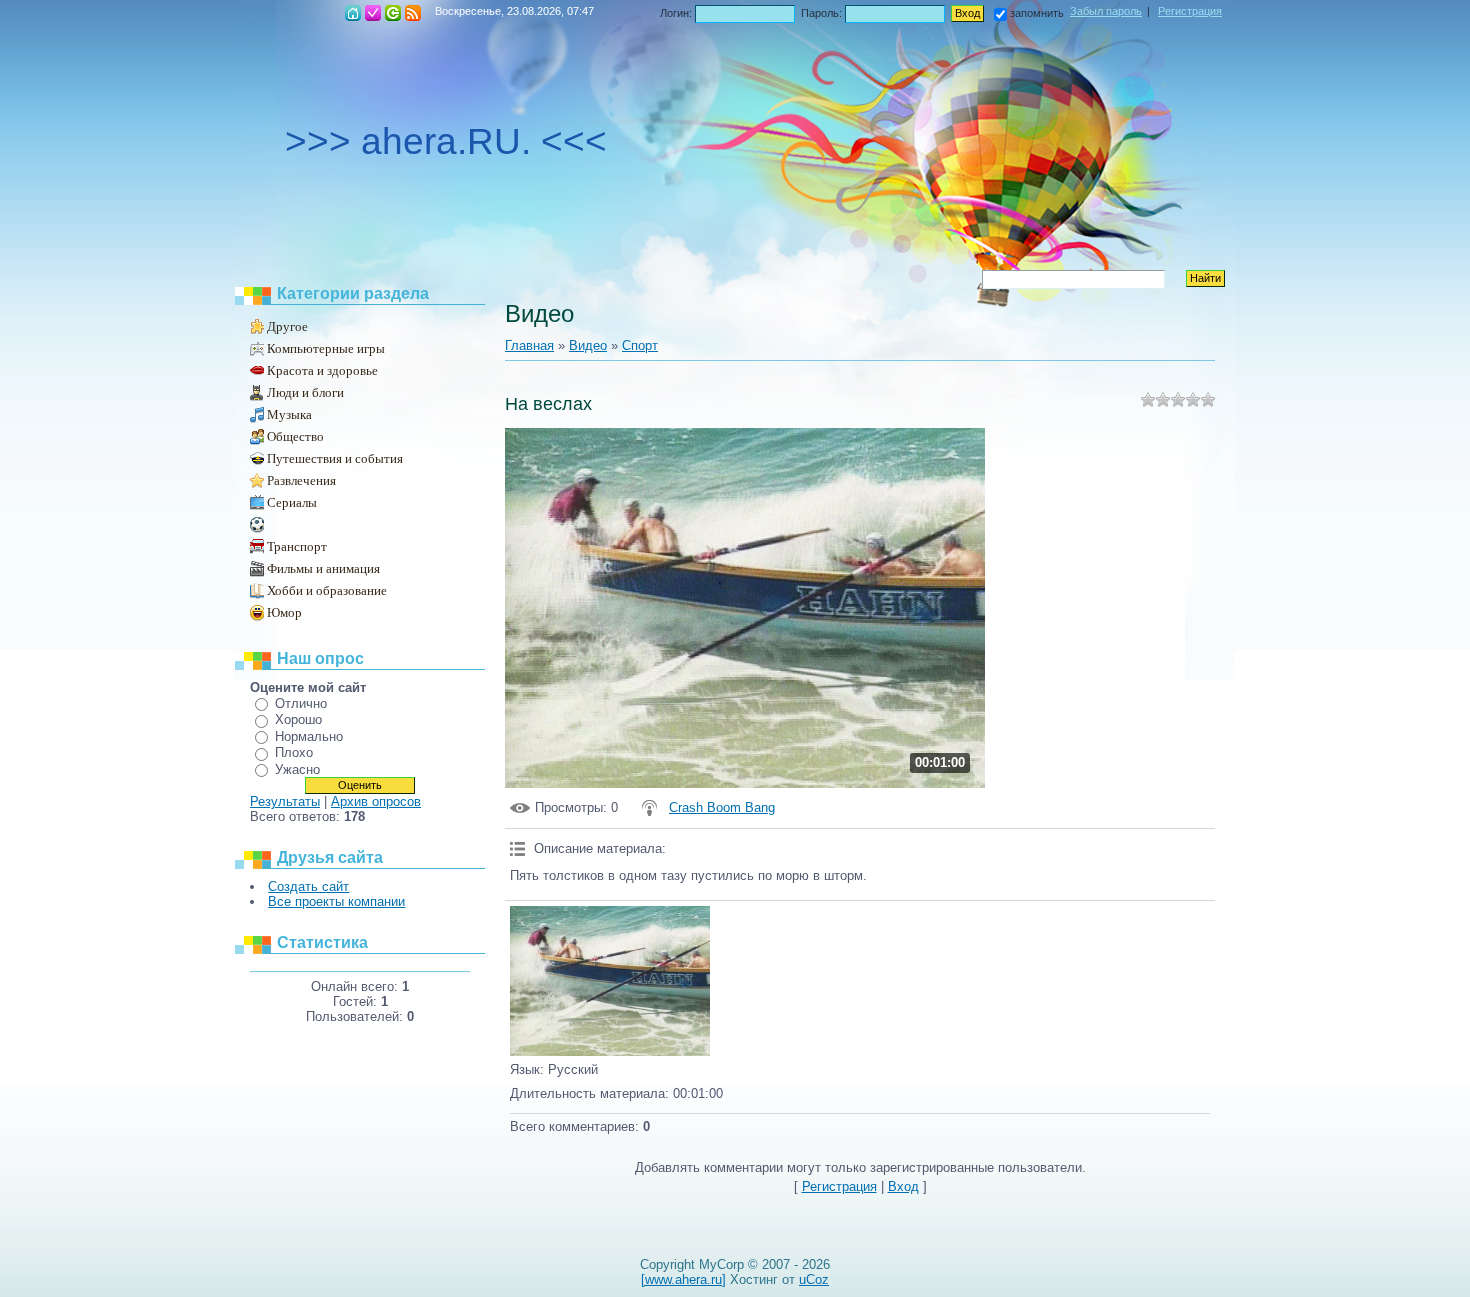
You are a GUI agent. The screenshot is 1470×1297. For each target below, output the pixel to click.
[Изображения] (610, 981)
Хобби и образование (327, 590)
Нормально (309, 736)
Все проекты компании (336, 901)
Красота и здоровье (322, 370)
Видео (588, 345)
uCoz (814, 1279)
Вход (393, 13)
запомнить (1037, 13)
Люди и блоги (305, 392)
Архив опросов (376, 801)
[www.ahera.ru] (683, 1279)
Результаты (285, 801)
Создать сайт (308, 886)
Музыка (289, 414)
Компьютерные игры (326, 348)
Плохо (294, 752)
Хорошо (298, 719)
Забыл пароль (1106, 11)
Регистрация (373, 13)
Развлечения (301, 480)
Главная (353, 13)
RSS (413, 13)
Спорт (282, 525)
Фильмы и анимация (323, 568)
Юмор (284, 612)
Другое (287, 326)
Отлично (301, 703)
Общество (295, 436)
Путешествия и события (335, 458)
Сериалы (292, 502)
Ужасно (297, 769)
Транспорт (297, 546)
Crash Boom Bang (722, 807)
